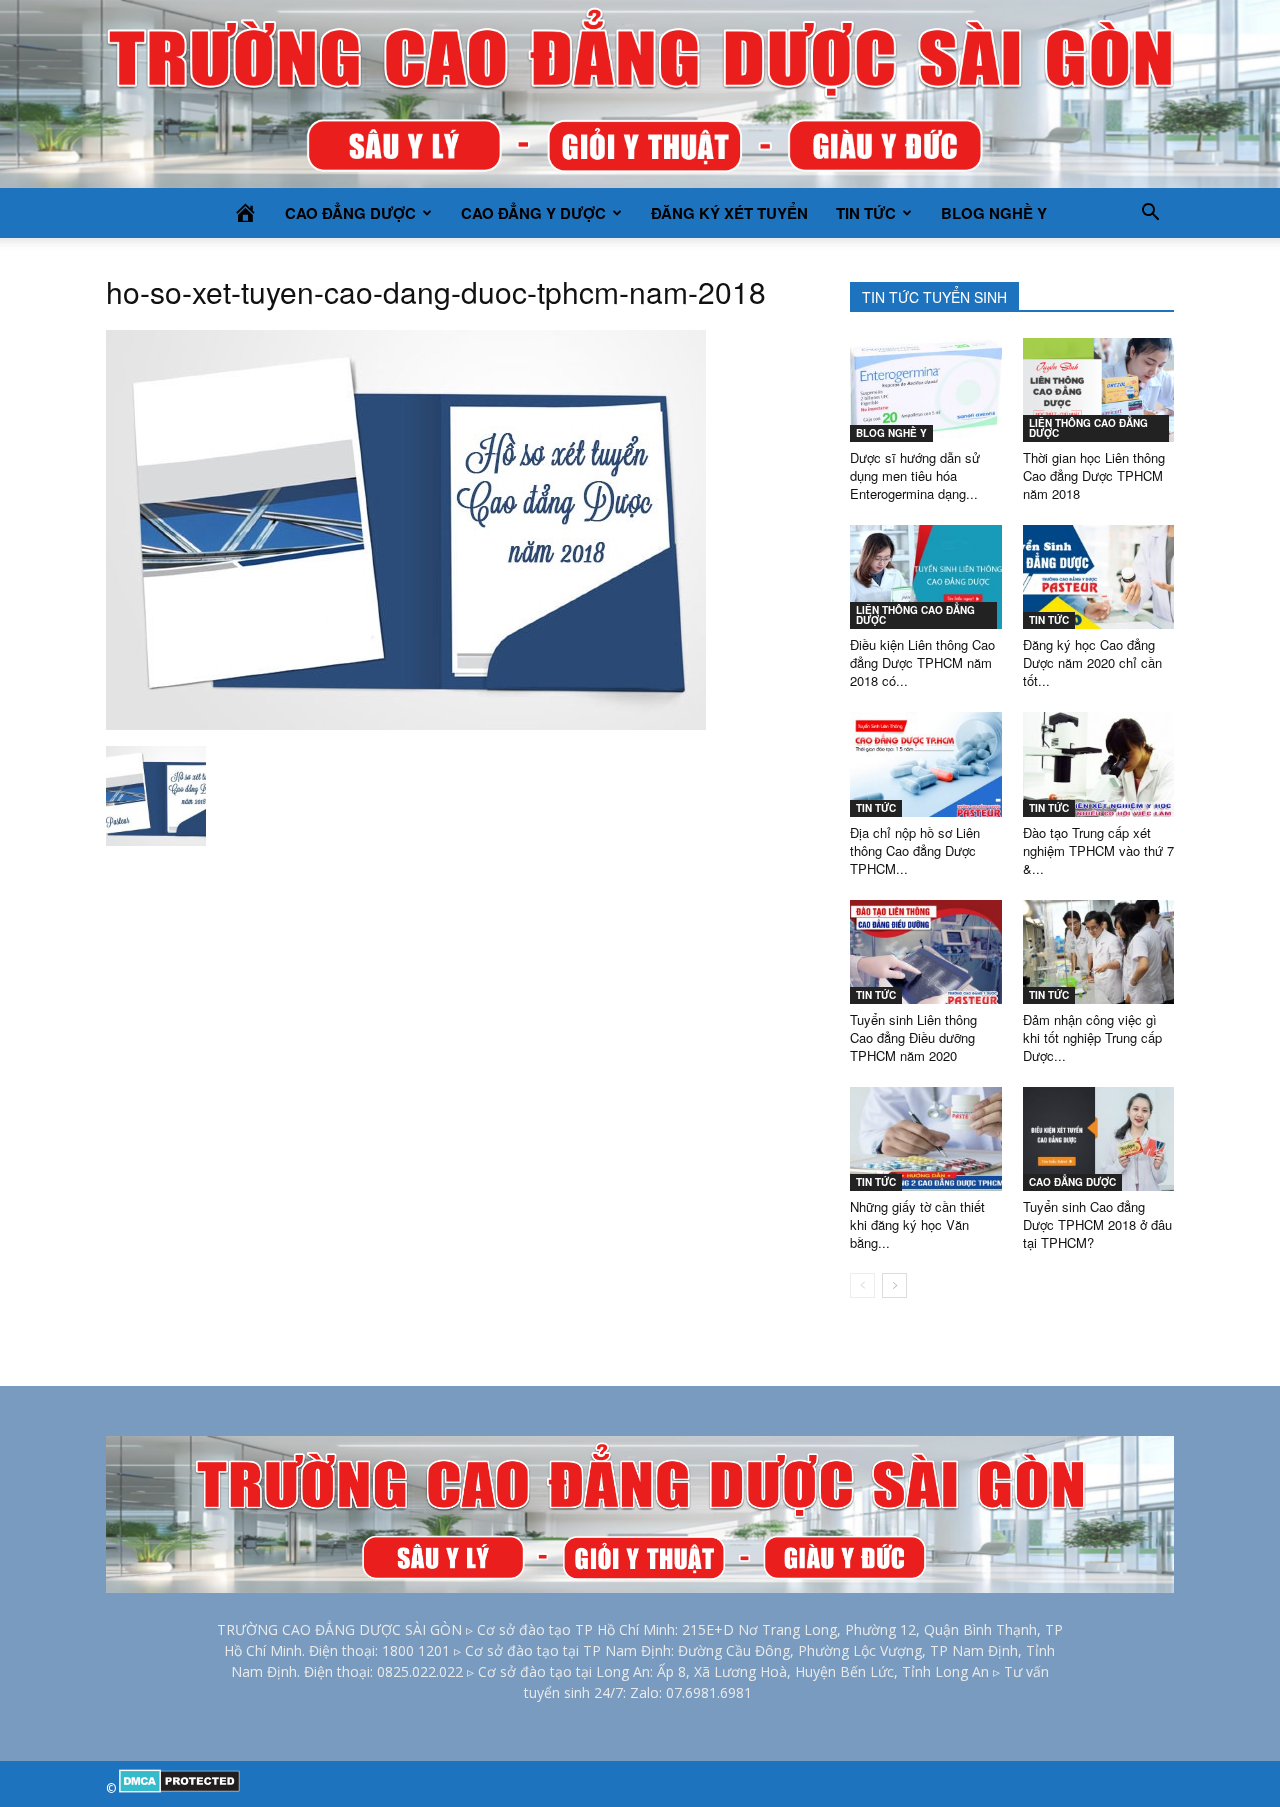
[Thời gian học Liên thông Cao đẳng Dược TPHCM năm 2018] (1099, 390)
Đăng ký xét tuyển (729, 213)
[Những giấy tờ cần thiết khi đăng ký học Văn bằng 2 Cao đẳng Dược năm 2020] (926, 1139)
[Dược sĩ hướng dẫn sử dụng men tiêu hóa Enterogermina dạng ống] (926, 390)
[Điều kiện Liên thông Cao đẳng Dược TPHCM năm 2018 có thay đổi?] (926, 577)
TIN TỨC (866, 213)
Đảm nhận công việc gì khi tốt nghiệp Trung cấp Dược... (1092, 1037)
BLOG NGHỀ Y (994, 213)
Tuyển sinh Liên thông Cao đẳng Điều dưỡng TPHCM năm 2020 (913, 1037)
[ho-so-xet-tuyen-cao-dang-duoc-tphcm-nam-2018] (406, 725)
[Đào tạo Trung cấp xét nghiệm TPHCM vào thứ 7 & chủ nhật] (1099, 764)
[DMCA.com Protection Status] (179, 1788)
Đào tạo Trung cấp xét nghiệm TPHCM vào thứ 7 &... (1098, 850)
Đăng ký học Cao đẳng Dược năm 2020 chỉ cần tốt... (1092, 662)
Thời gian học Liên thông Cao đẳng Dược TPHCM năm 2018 (1094, 475)
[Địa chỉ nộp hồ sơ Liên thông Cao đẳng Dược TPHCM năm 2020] (926, 764)
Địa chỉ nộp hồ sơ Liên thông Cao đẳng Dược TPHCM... (915, 850)
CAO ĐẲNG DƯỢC (350, 213)
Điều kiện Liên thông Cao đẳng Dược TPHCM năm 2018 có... (922, 662)
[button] (1150, 213)
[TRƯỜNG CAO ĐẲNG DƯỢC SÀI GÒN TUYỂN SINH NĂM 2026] (640, 94)
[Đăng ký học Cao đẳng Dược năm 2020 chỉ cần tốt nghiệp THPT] (1099, 577)
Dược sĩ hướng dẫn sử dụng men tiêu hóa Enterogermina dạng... (915, 475)
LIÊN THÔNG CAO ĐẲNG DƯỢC (1088, 428)
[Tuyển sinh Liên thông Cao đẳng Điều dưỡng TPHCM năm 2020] (926, 952)
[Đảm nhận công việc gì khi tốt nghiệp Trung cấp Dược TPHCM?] (1099, 952)
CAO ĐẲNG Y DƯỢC (533, 213)
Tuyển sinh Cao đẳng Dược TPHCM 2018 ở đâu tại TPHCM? (1097, 1224)
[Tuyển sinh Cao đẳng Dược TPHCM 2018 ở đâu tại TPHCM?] (1099, 1139)
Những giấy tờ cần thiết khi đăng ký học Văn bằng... (917, 1224)
